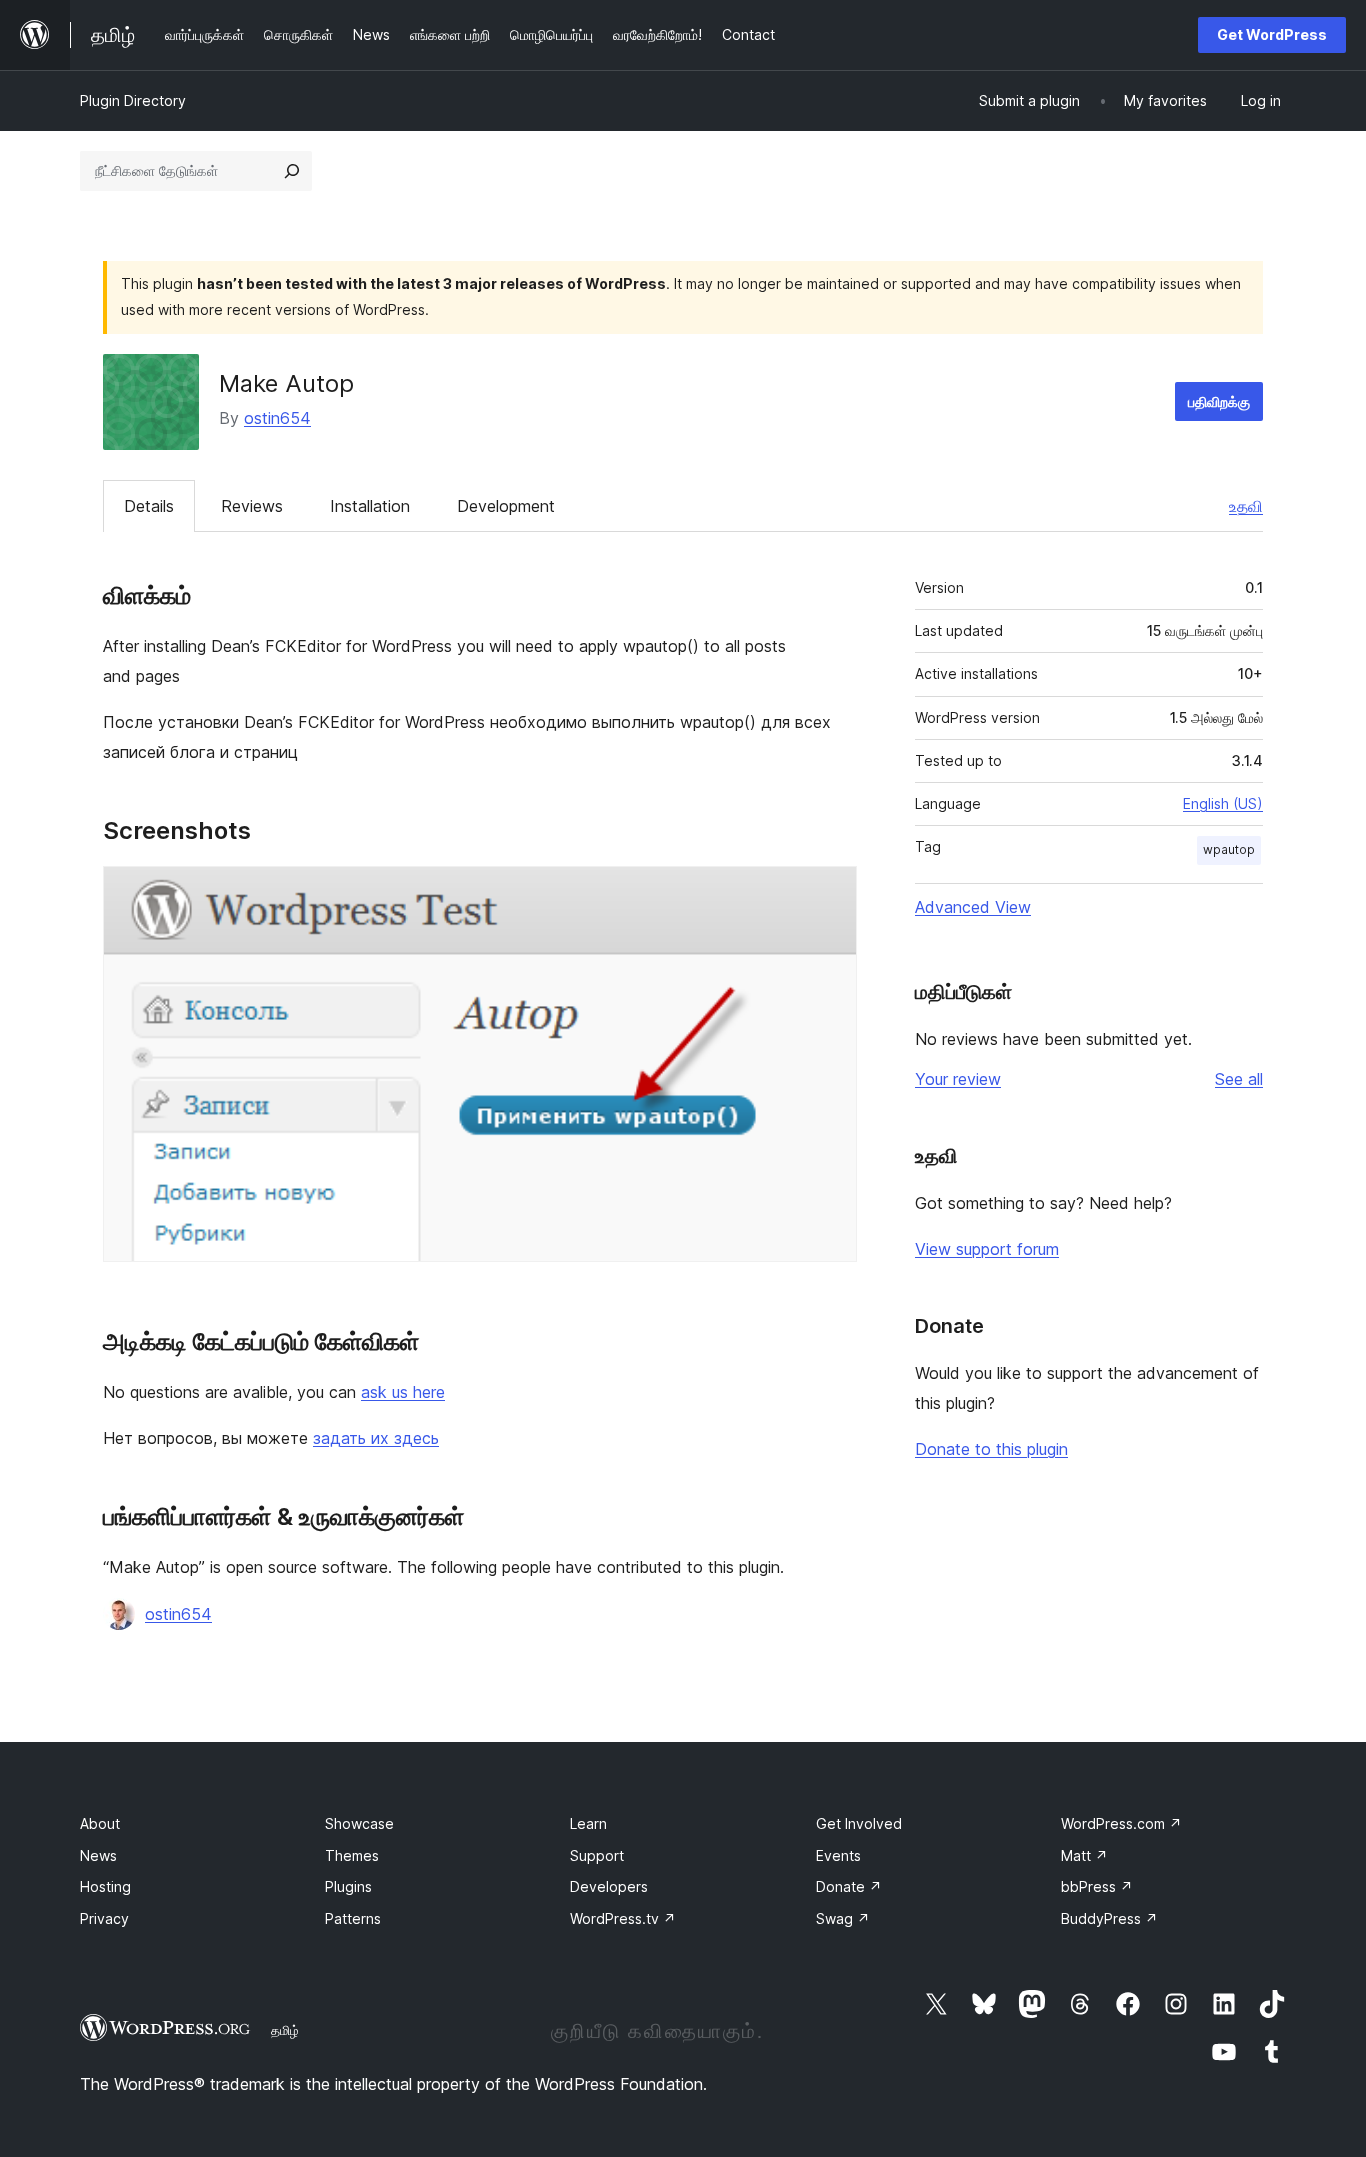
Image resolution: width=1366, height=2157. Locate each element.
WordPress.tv (623, 1918)
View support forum (987, 1249)
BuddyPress (1109, 1918)
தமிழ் (285, 2030)
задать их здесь (376, 1438)
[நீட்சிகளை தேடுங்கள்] (292, 171)
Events (838, 1855)
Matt (1084, 1855)
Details (149, 506)
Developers (609, 1886)
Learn (588, 1823)
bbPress (1097, 1886)
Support (597, 1855)
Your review (958, 1079)
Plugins (348, 1886)
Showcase (359, 1823)
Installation (370, 506)
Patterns (353, 1918)
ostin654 (277, 418)
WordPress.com (1121, 1823)
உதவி (1246, 506)
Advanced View (973, 907)
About (100, 1823)
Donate (849, 1886)
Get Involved (859, 1823)
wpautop (1229, 849)
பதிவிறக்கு (1219, 401)
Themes (352, 1855)
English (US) (1223, 803)
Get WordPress (1272, 34)
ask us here (403, 1392)
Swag (843, 1918)
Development (506, 506)
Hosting (105, 1886)
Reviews (252, 506)
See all (1239, 1079)
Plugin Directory (133, 100)
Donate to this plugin (991, 1449)
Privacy (104, 1918)
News (98, 1855)
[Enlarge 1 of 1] (830, 893)
